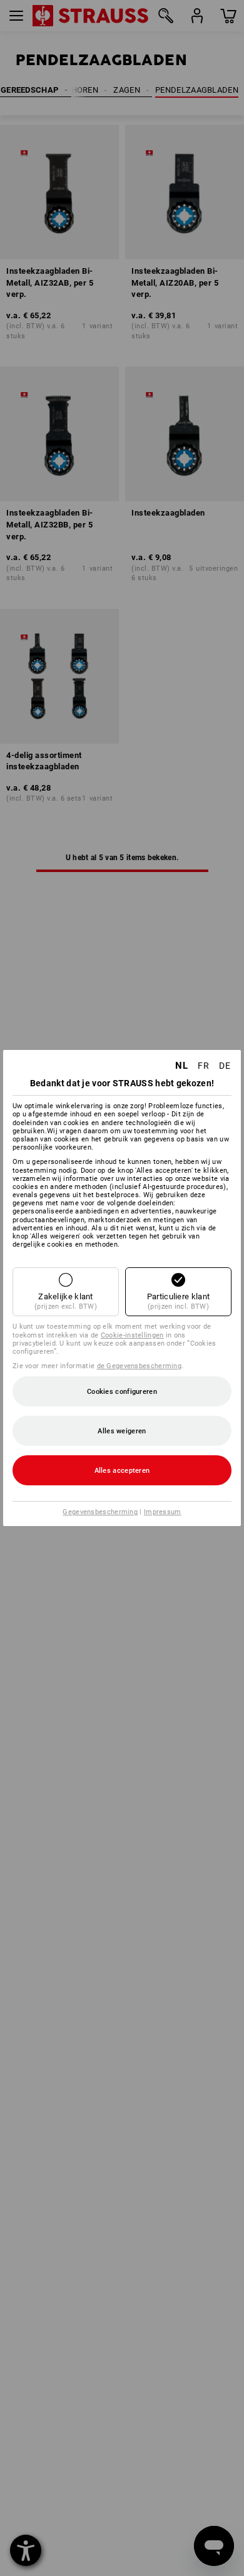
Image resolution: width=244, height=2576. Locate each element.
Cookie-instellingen (132, 1335)
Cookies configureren (122, 1392)
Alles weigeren (122, 1431)
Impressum (163, 1512)
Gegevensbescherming (100, 1512)
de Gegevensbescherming (140, 1366)
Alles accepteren (122, 1471)
